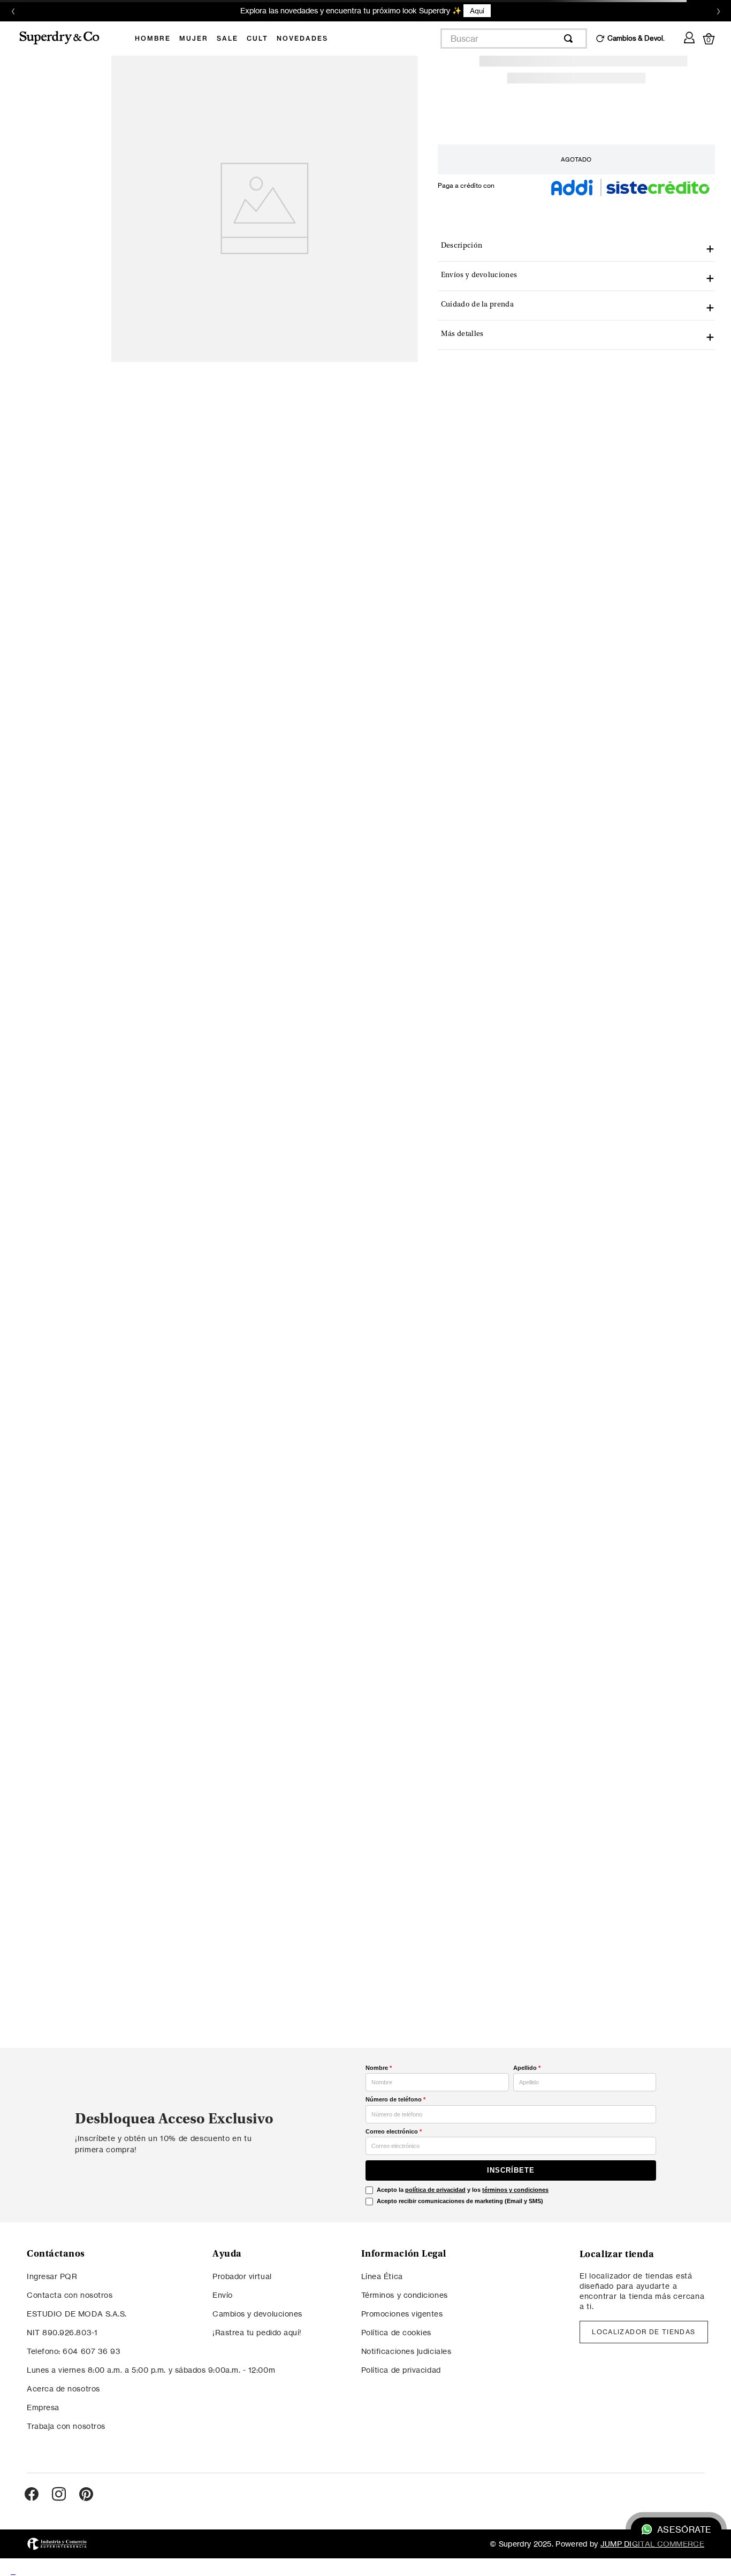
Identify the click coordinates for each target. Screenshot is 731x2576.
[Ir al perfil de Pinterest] (86, 2495)
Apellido (527, 2068)
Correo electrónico (394, 2131)
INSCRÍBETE (511, 2170)
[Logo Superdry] (66, 39)
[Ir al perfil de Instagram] (59, 2495)
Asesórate (684, 2530)
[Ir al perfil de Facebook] (32, 2495)
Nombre (379, 2068)
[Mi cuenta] (689, 36)
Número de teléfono (395, 2099)
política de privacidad (435, 2190)
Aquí (477, 11)
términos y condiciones (515, 2190)
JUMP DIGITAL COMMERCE (652, 2544)
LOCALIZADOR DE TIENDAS (644, 2332)
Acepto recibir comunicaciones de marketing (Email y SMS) (460, 2201)
